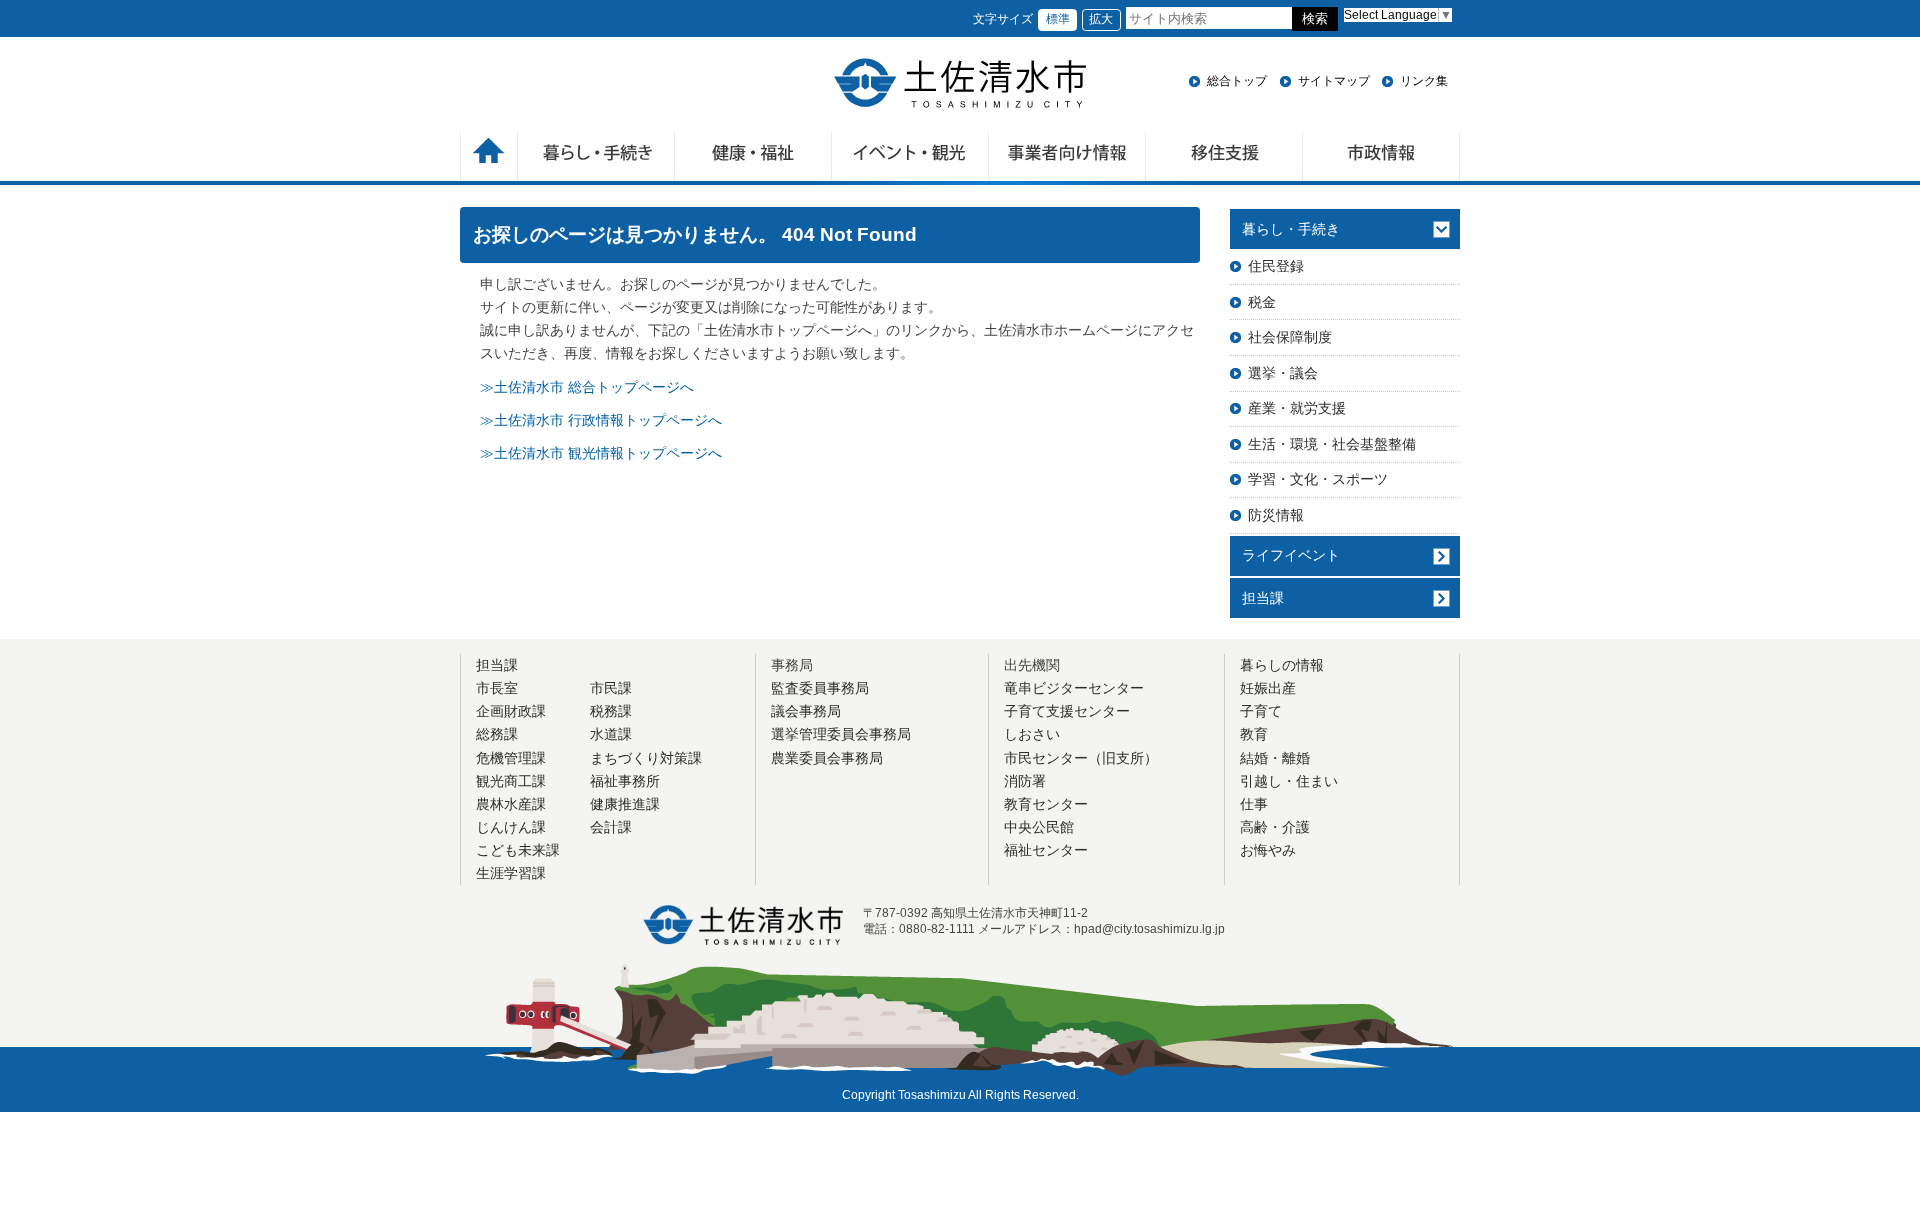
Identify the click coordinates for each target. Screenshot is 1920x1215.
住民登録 (1276, 266)
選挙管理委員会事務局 (841, 734)
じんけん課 (511, 827)
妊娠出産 (1268, 688)
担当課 (1263, 598)
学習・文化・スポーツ (1318, 479)
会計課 (611, 827)
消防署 (1025, 781)
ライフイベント (1291, 555)
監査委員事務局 (820, 688)
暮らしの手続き (596, 158)
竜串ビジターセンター (1074, 688)
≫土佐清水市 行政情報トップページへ (601, 420)
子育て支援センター (1067, 711)
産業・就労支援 (1297, 408)
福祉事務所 (625, 781)
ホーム (489, 158)
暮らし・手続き (1291, 229)
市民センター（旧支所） (1081, 758)
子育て (1261, 711)
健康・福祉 (753, 158)
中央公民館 (1039, 827)
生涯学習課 (511, 873)
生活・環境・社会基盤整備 (1332, 444)
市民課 (611, 688)
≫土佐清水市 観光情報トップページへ (601, 453)
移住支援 (1224, 158)
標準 (1058, 19)
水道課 (611, 734)
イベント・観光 (910, 158)
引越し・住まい (1289, 781)
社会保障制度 (1290, 337)
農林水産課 (511, 804)
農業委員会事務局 (827, 758)
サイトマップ (1334, 81)
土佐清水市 (960, 83)
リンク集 (1424, 81)
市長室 (497, 688)
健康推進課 (625, 804)
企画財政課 (511, 711)
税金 (1262, 302)
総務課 (497, 734)
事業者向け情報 (1067, 158)
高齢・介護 (1275, 827)
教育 (1254, 734)
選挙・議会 (1283, 373)
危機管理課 (511, 758)
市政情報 (1381, 158)
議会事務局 (806, 711)
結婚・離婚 (1275, 758)
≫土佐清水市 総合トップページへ (587, 387)
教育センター (1046, 804)
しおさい (1032, 734)
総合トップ (1237, 81)
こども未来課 (518, 850)
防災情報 (1276, 515)
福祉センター (1046, 850)
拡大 (1101, 19)
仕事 (1254, 804)
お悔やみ (1268, 850)
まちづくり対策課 (646, 758)
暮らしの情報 (1282, 665)
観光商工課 (511, 781)
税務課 (611, 711)
